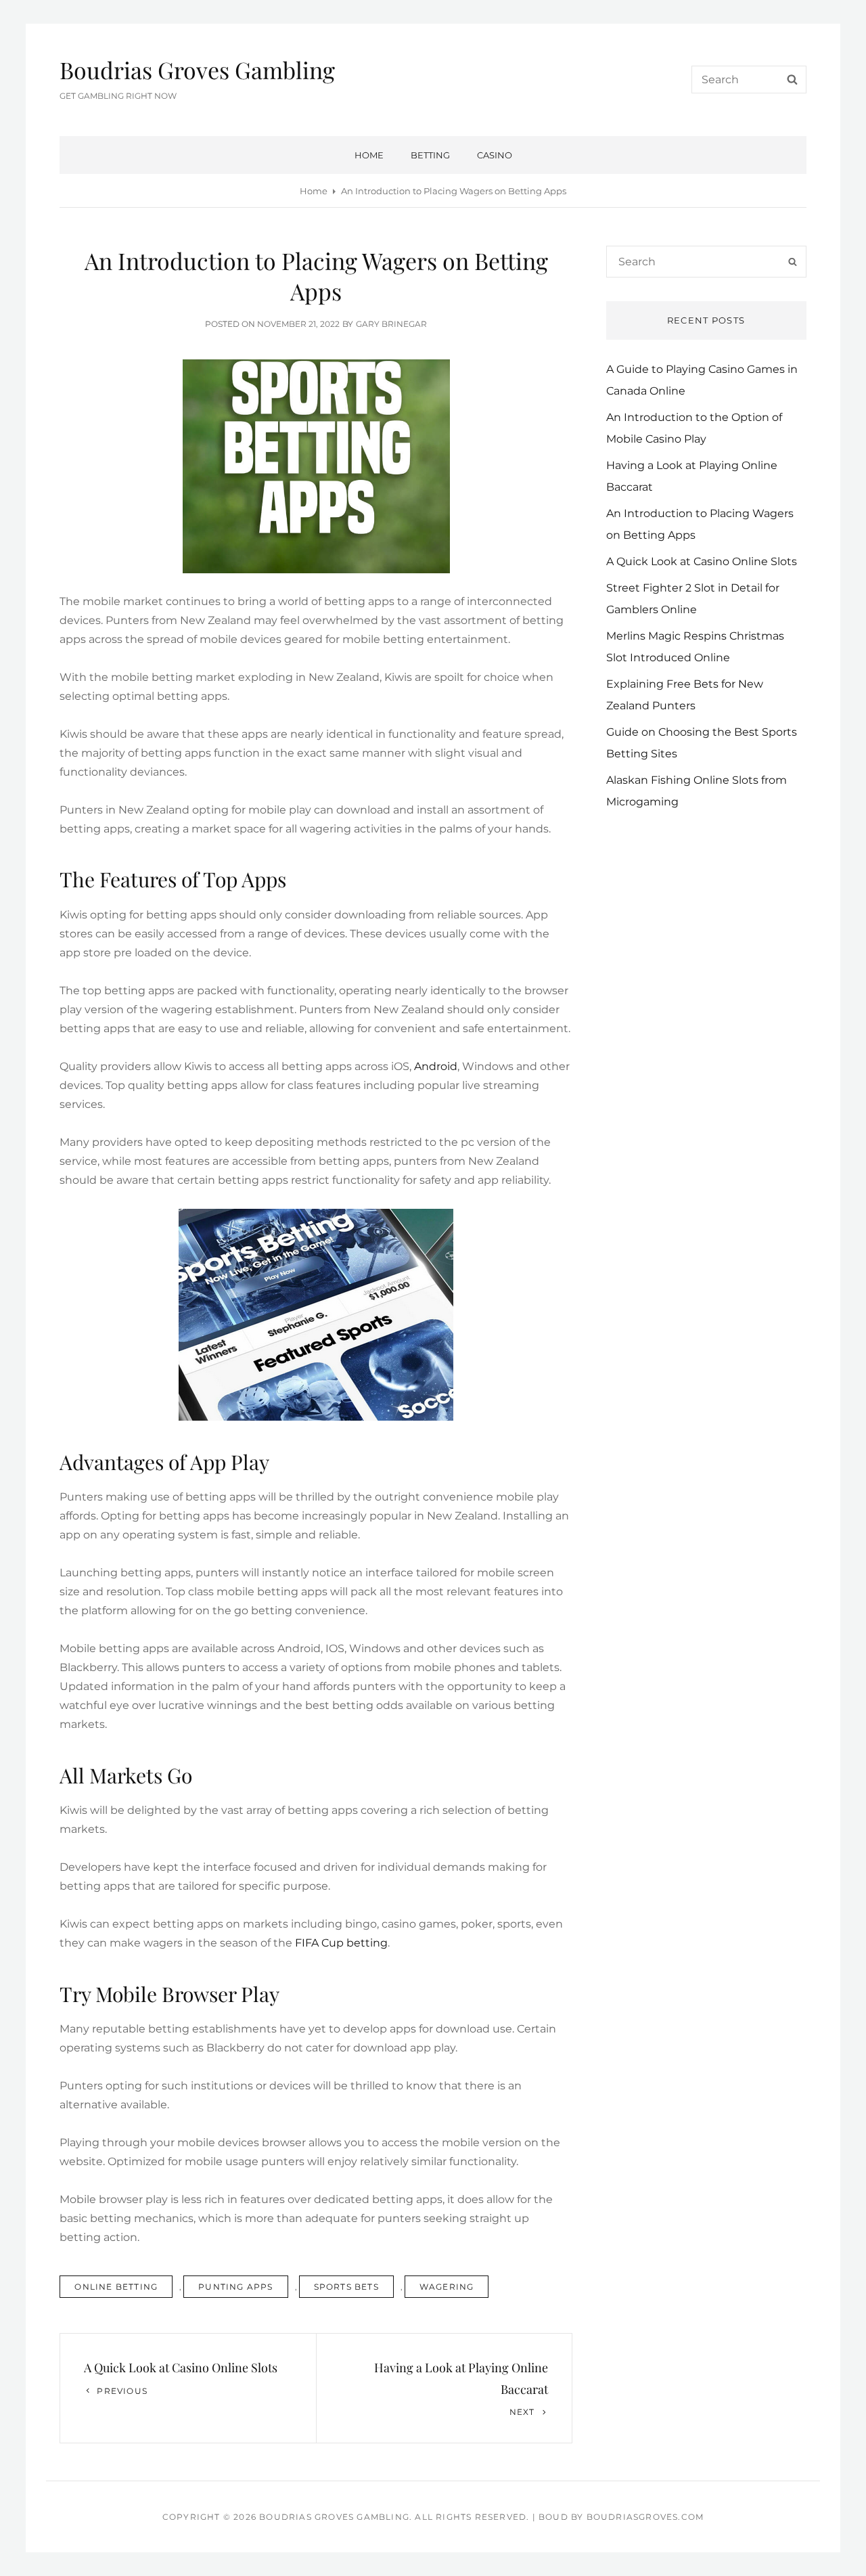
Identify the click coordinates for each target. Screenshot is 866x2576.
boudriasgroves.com (645, 2517)
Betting (430, 155)
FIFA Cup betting (341, 1943)
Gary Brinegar (391, 324)
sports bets (346, 2287)
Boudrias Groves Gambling (197, 70)
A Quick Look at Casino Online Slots (702, 561)
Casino (495, 155)
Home (369, 155)
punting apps (235, 2287)
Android (436, 1066)
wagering (447, 2287)
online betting (116, 2287)
